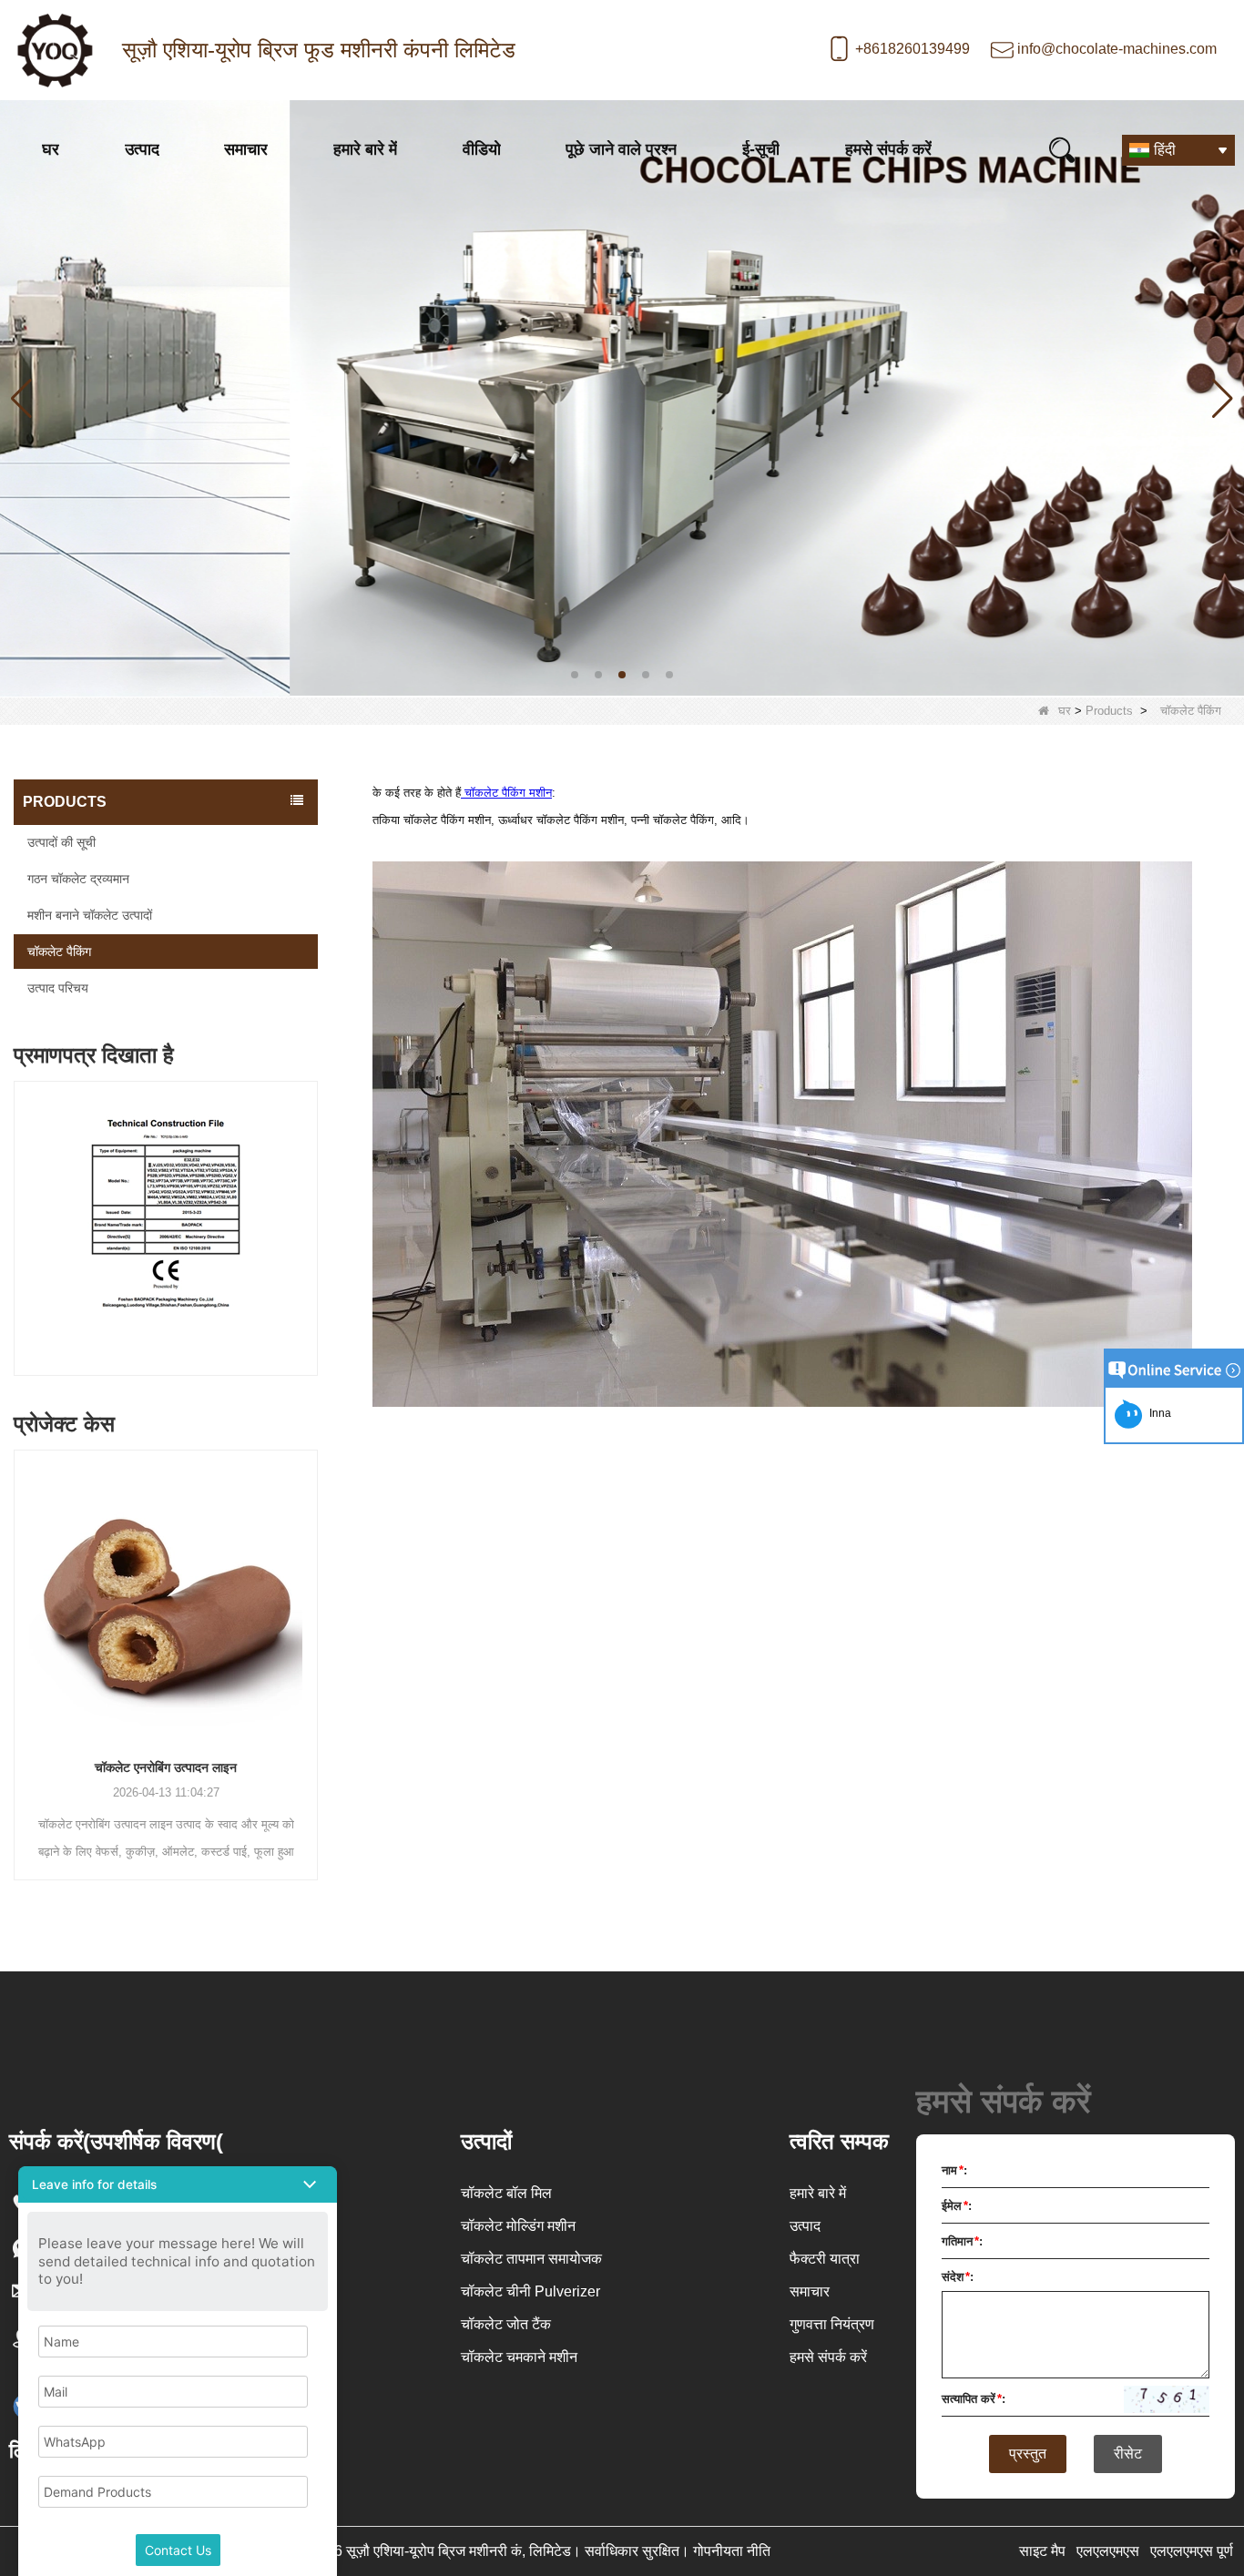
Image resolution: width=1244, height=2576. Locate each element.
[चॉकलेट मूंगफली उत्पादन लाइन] (166, 1596)
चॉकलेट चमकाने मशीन (519, 2357)
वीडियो (482, 149)
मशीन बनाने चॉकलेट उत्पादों (90, 915)
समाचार (246, 149)
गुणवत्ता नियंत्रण (832, 2324)
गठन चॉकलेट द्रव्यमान (78, 879)
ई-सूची (761, 149)
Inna (1157, 1413)
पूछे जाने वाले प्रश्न (621, 149)
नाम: (954, 2170)
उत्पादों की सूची (61, 842)
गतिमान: (962, 2241)
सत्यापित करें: (974, 2399)
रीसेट (1128, 2454)
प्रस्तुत (1028, 2454)
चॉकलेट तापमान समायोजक (531, 2259)
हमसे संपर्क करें (888, 149)
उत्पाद (142, 149)
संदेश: (958, 2277)
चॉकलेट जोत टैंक (506, 2324)
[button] (575, 675)
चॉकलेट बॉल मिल (506, 2193)
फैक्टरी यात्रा (825, 2259)
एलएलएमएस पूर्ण (1192, 2551)
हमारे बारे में (365, 149)
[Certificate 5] (166, 1233)
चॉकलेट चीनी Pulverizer (530, 2291)
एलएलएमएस (1108, 2551)
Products (1109, 711)
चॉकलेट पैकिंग (59, 952)
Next (311, 1211)
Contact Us (178, 2550)
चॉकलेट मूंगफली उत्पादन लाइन (166, 1767)
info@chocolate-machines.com (1117, 49)
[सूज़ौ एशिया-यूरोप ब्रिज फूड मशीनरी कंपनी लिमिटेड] (55, 50)
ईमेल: (957, 2206)
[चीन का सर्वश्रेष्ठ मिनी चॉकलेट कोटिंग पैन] (622, 397)
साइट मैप (1042, 2551)
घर (51, 149)
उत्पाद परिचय (58, 988)
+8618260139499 (913, 49)
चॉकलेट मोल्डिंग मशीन (518, 2226)
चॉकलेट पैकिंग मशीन (506, 793)
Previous (21, 1211)
